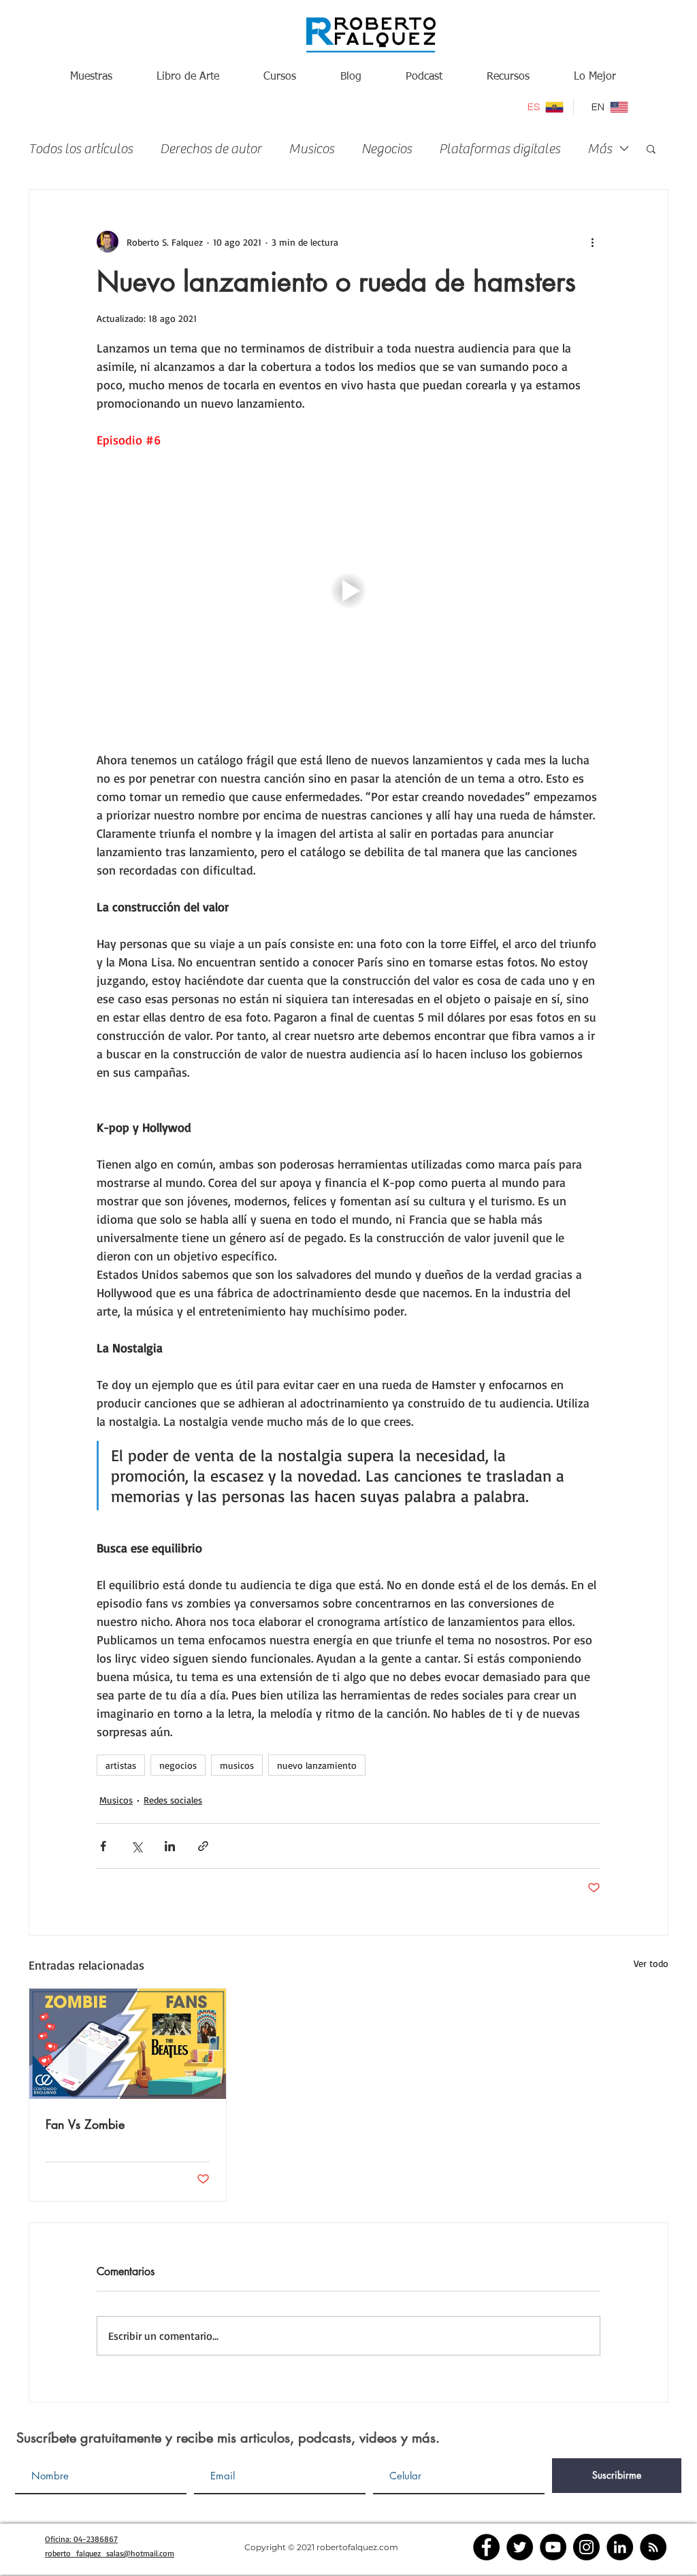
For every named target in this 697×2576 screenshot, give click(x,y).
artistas (121, 1765)
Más (600, 149)
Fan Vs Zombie (85, 2124)
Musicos (311, 149)
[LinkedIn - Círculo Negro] (620, 2547)
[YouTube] (553, 2547)
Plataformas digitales (500, 149)
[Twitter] (520, 2547)
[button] (651, 148)
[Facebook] (486, 2547)
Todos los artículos (81, 149)
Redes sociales (173, 1800)
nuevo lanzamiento (317, 1765)
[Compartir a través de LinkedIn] (170, 1846)
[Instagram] (586, 2547)
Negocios (387, 149)
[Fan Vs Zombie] (128, 2044)
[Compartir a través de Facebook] (103, 1846)
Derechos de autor (211, 149)
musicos (237, 1765)
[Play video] (348, 591)
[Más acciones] (592, 242)
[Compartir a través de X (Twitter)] (136, 1846)
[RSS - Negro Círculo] (653, 2547)
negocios (178, 1765)
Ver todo (651, 1963)
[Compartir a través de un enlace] (203, 1846)
